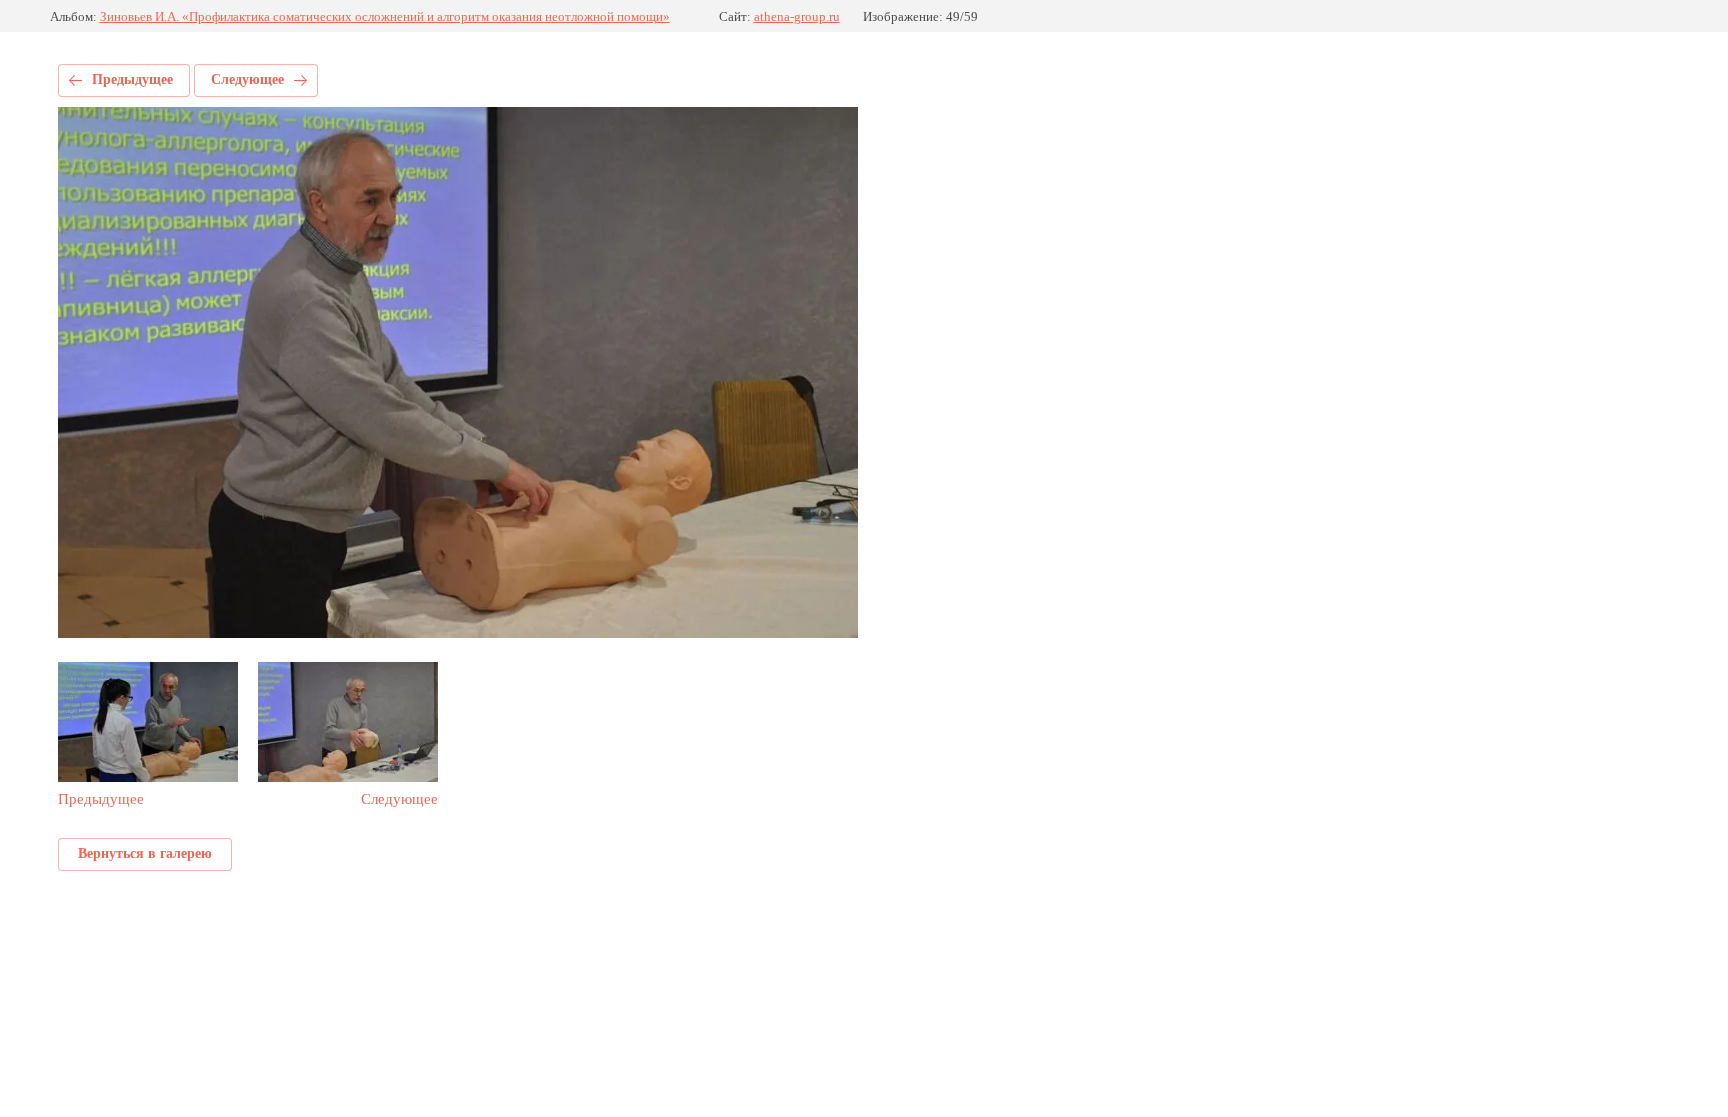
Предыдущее (132, 79)
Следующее (247, 79)
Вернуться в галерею (145, 853)
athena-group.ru (797, 16)
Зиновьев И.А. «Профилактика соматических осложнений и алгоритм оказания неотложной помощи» (385, 16)
